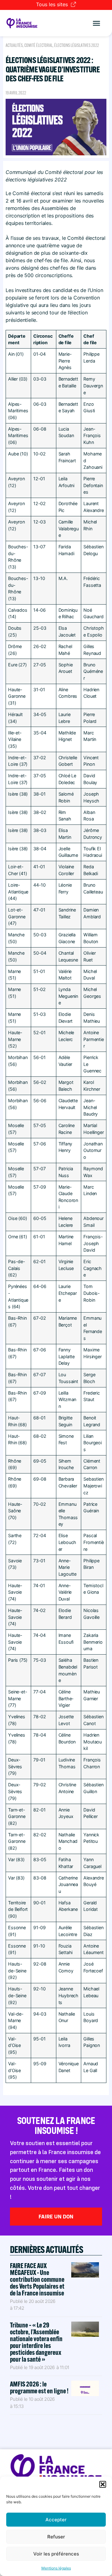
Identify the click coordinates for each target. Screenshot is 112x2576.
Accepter (56, 2520)
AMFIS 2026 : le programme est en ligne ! (40, 2387)
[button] (103, 2484)
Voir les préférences (56, 2554)
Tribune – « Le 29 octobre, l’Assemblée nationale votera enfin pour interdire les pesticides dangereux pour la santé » (36, 2342)
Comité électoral (38, 45)
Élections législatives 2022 (77, 45)
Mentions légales (56, 2568)
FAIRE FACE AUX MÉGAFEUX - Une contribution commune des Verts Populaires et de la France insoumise (37, 2279)
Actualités (14, 45)
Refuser (56, 2537)
